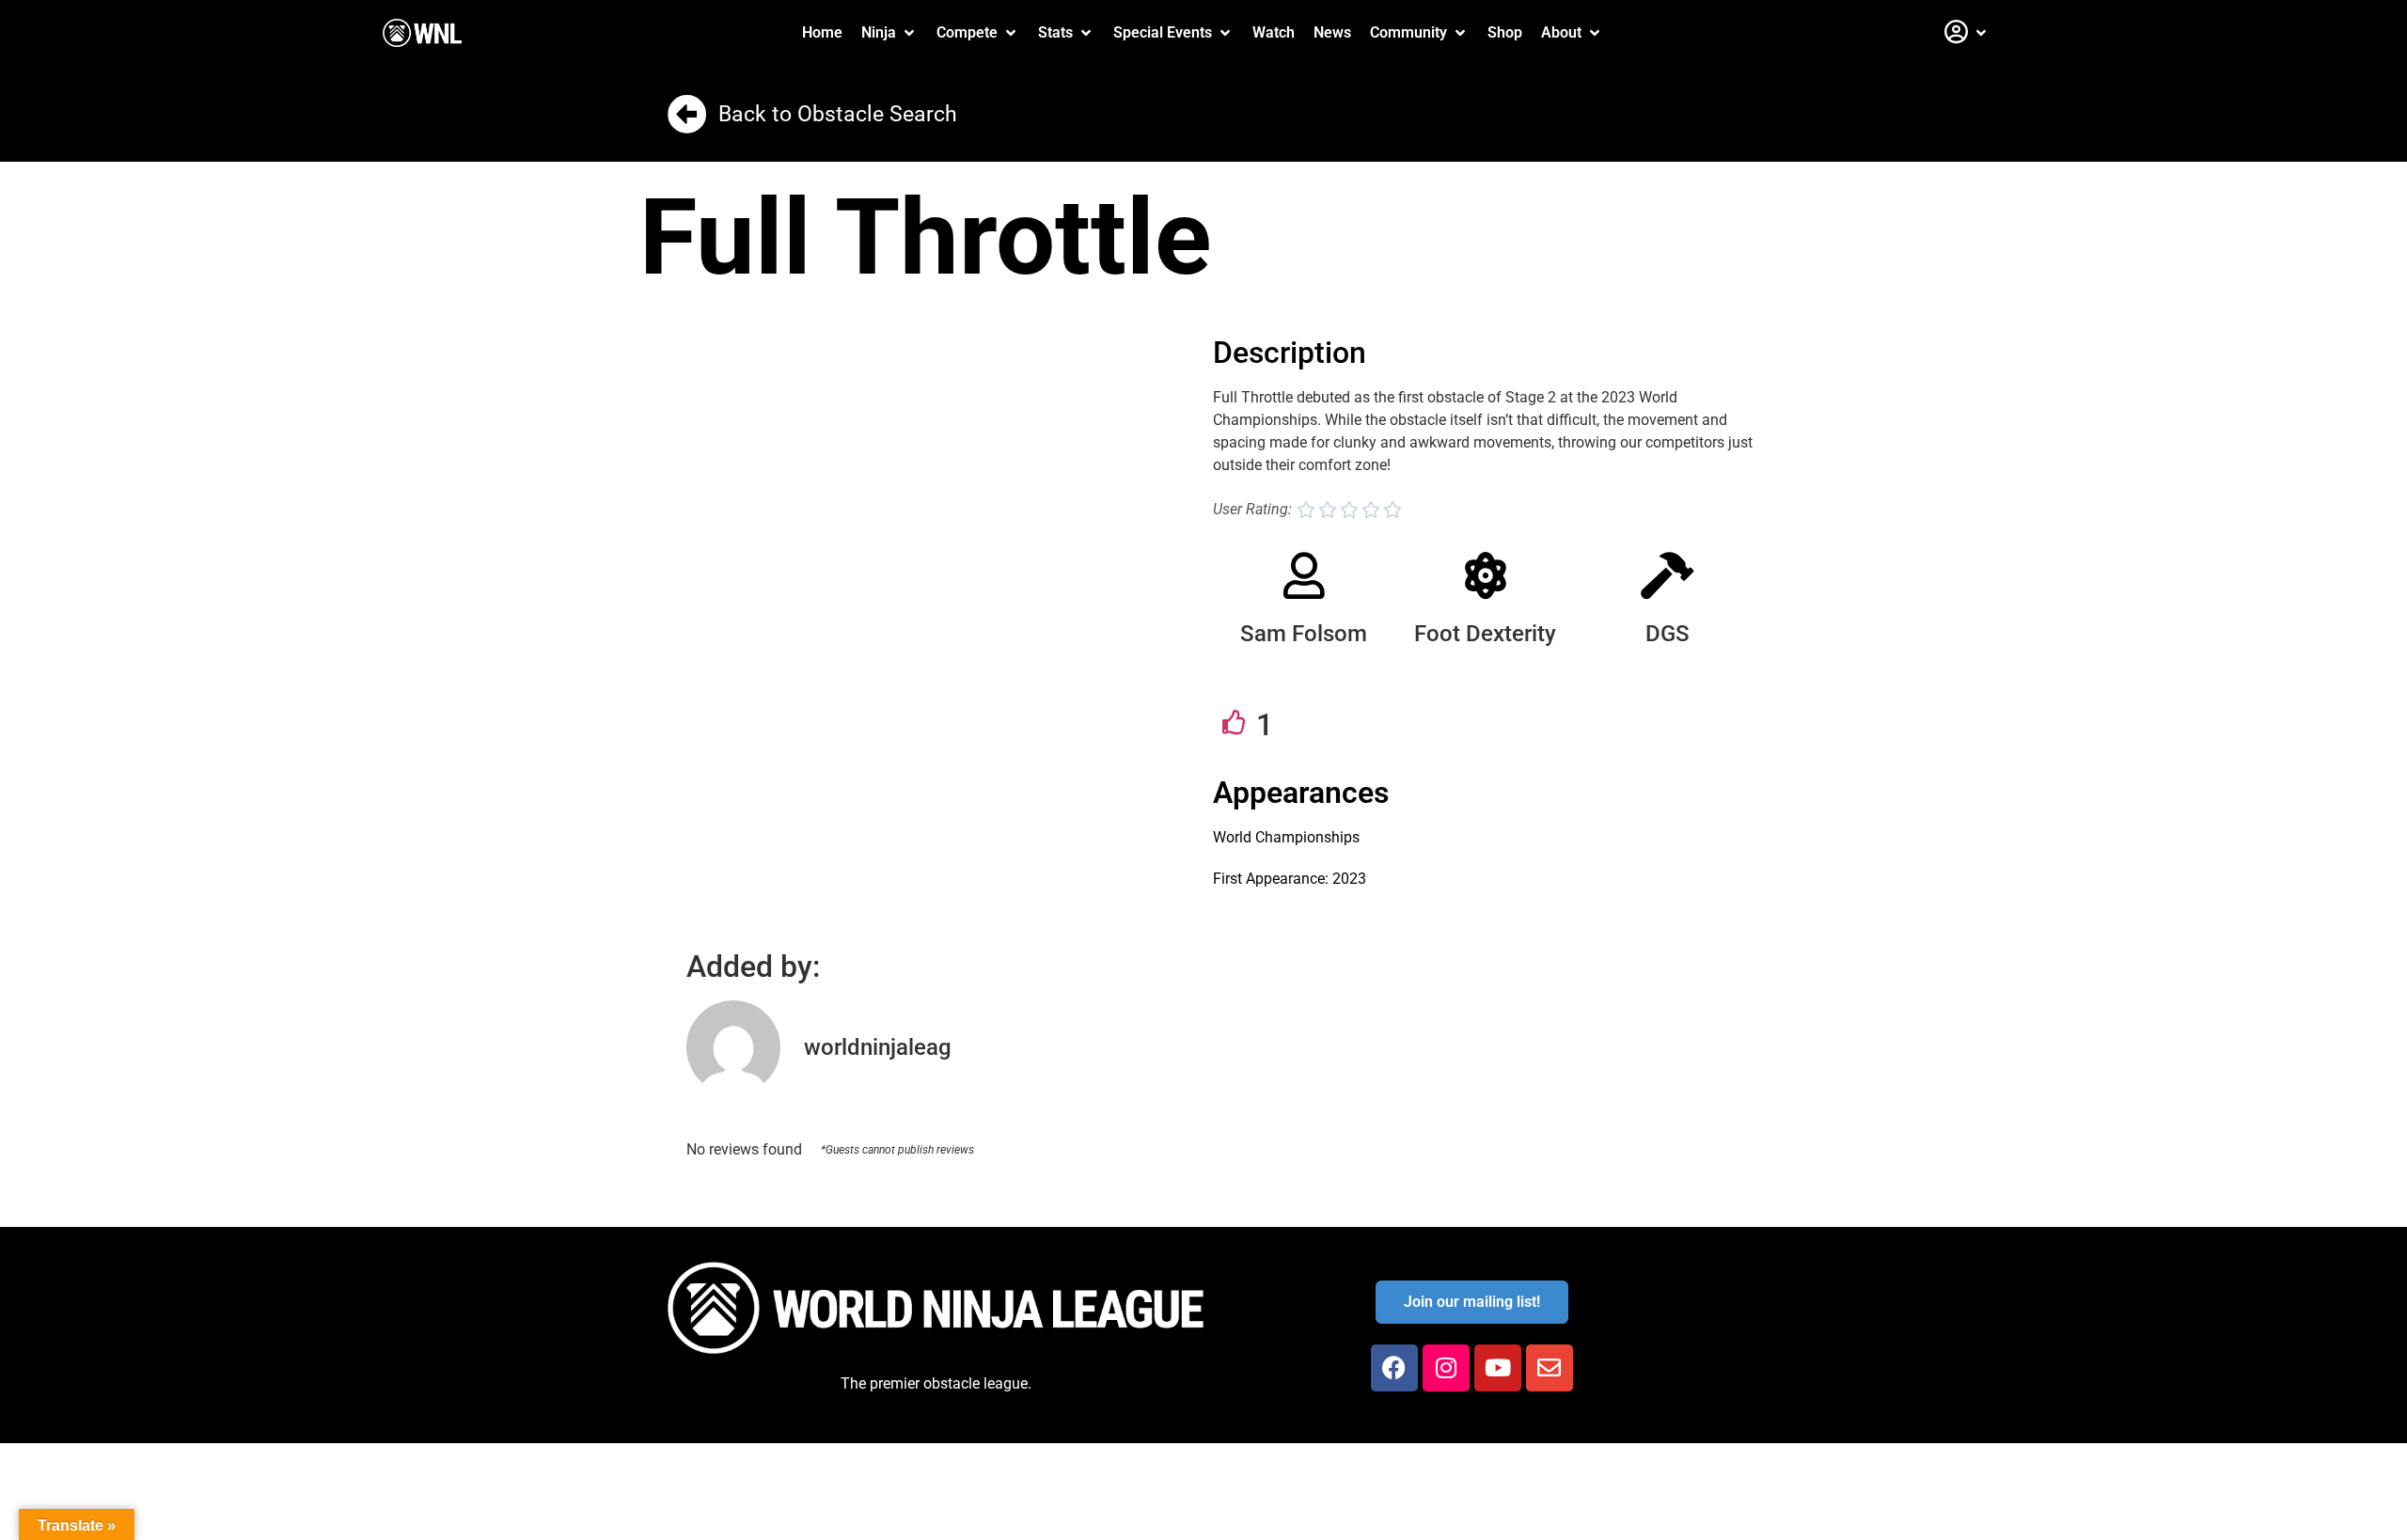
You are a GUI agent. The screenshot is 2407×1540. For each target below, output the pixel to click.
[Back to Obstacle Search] (687, 114)
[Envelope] (1550, 1368)
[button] (889, 33)
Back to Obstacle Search (838, 114)
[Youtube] (1498, 1368)
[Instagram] (1446, 1368)
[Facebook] (1394, 1368)
